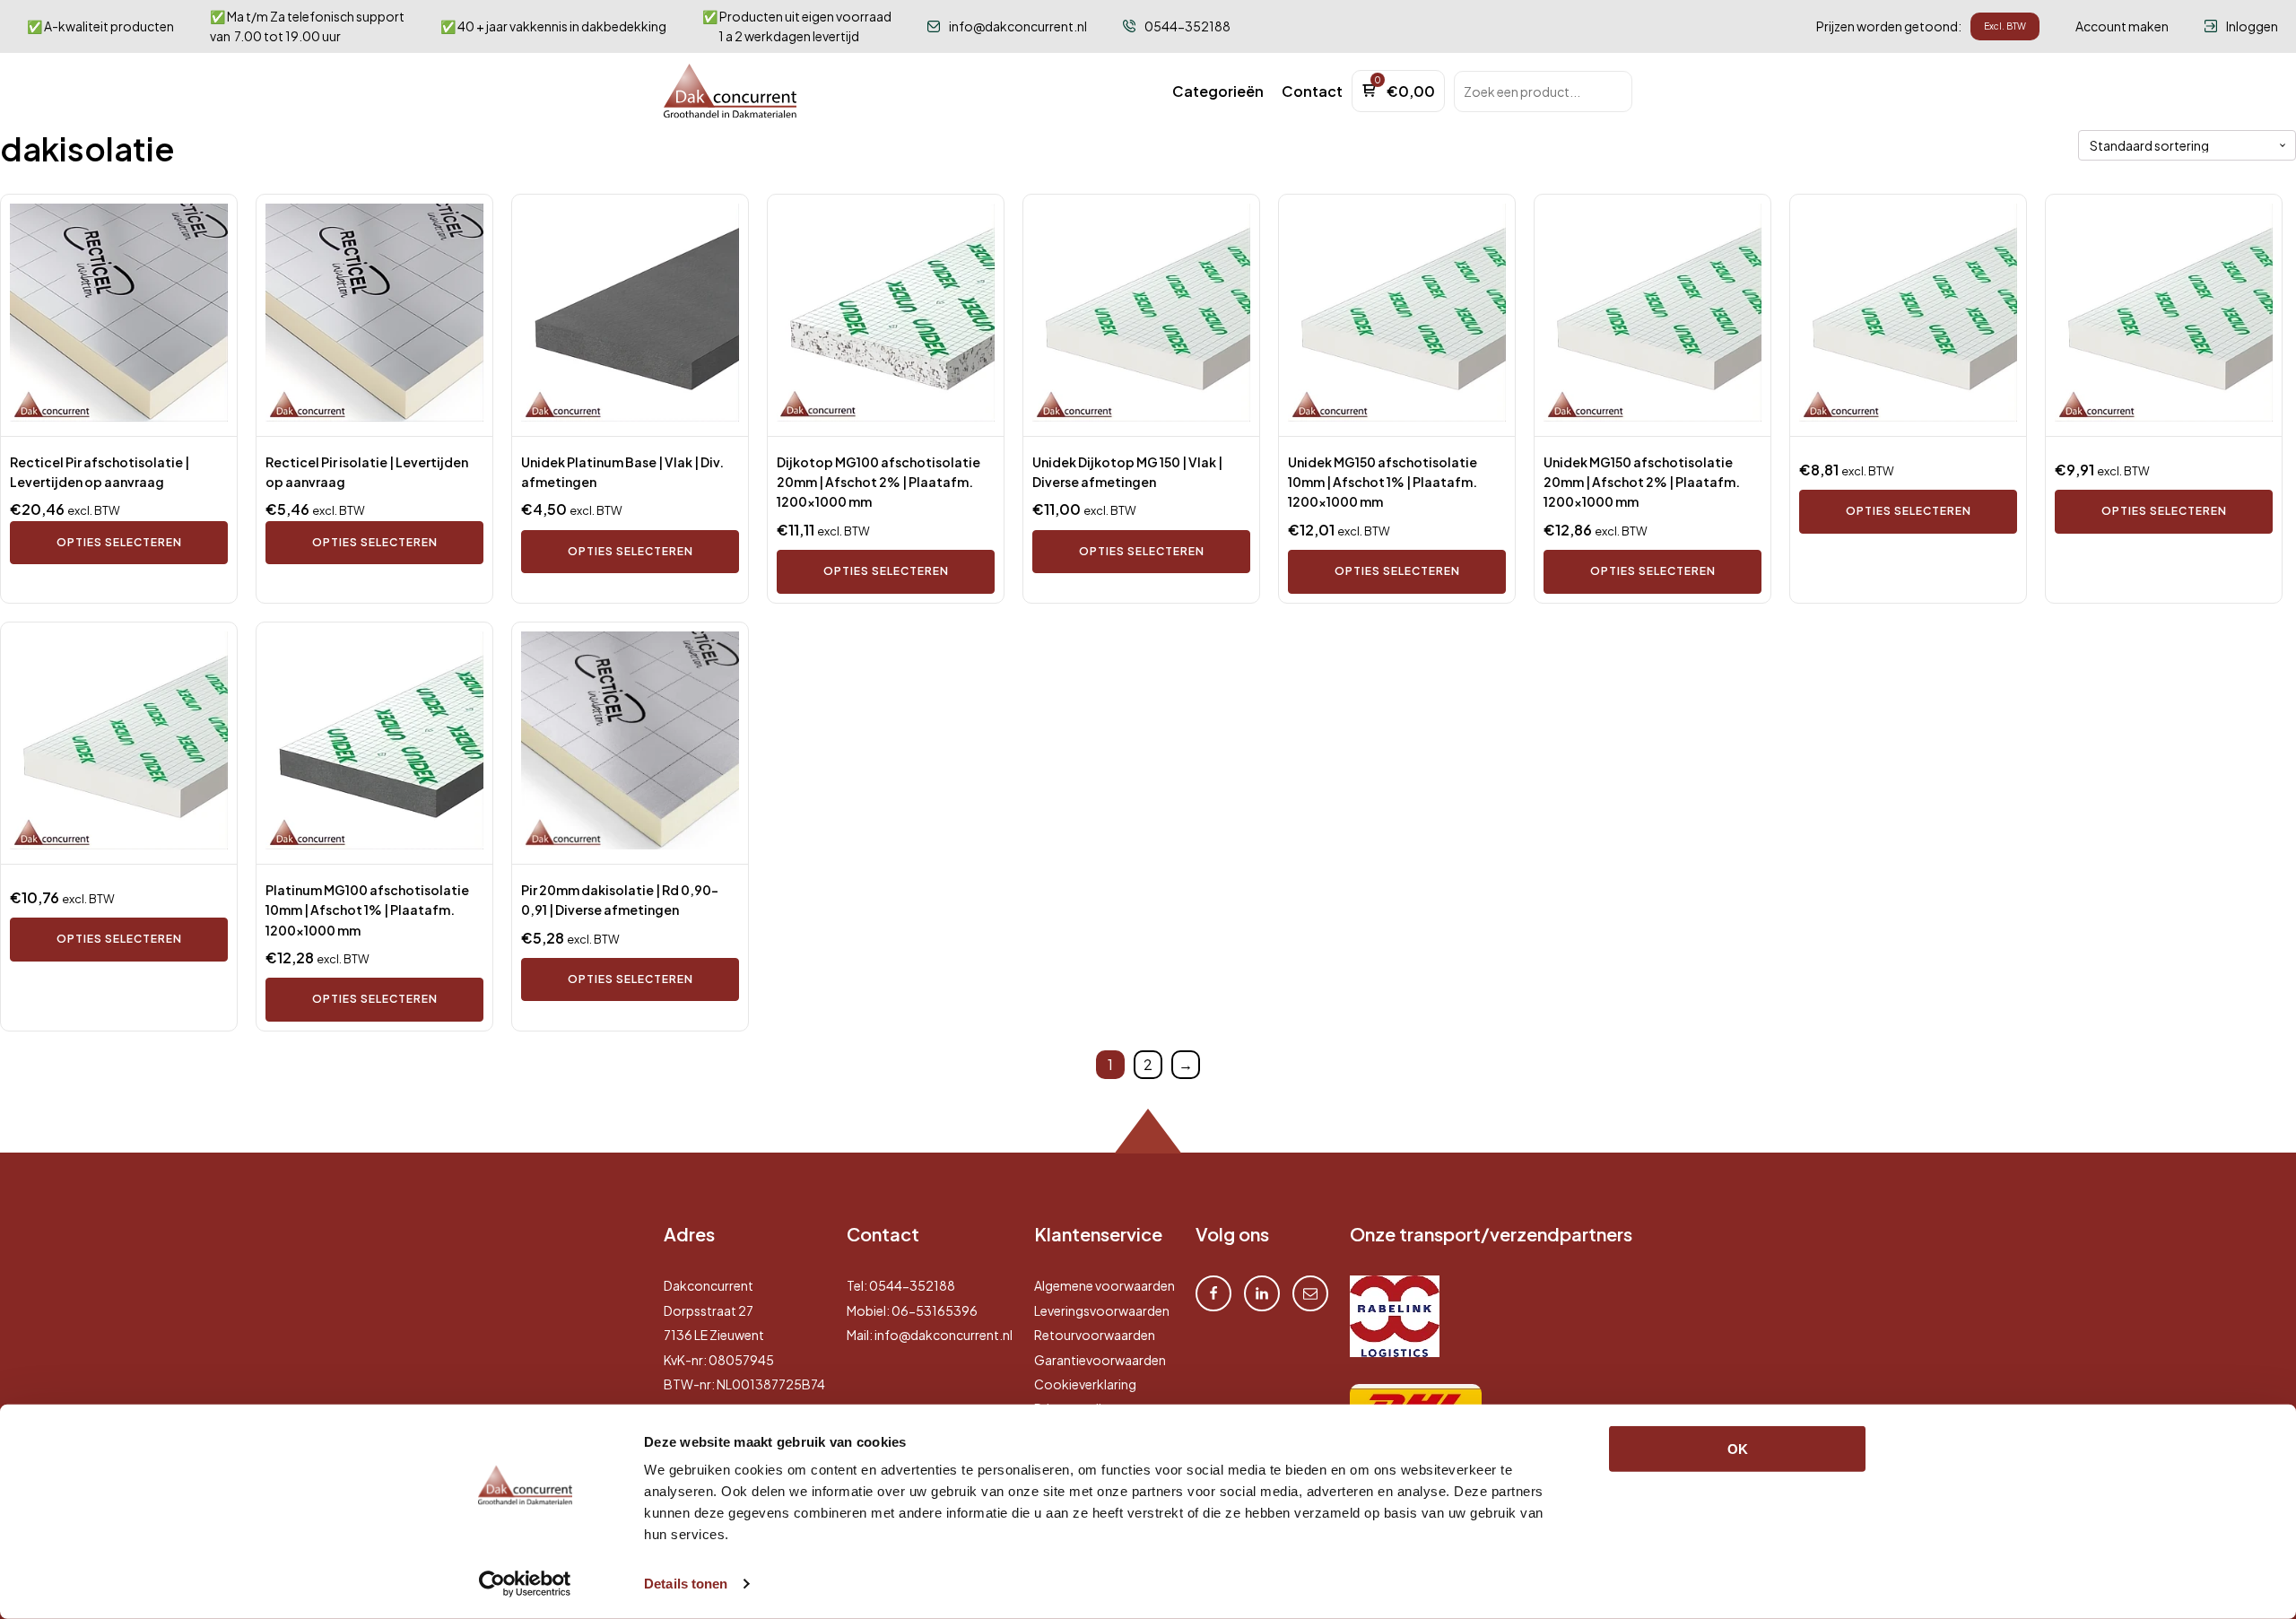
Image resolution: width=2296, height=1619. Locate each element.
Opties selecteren (119, 542)
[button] (1218, 91)
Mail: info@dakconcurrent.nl (930, 1335)
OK (1738, 1449)
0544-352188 (912, 1285)
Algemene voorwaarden (1105, 1285)
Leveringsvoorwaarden (1102, 1310)
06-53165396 (935, 1310)
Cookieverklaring (1085, 1384)
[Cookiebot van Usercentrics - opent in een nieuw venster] (525, 1584)
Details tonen (686, 1584)
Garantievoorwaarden (1100, 1360)
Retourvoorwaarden (1095, 1335)
